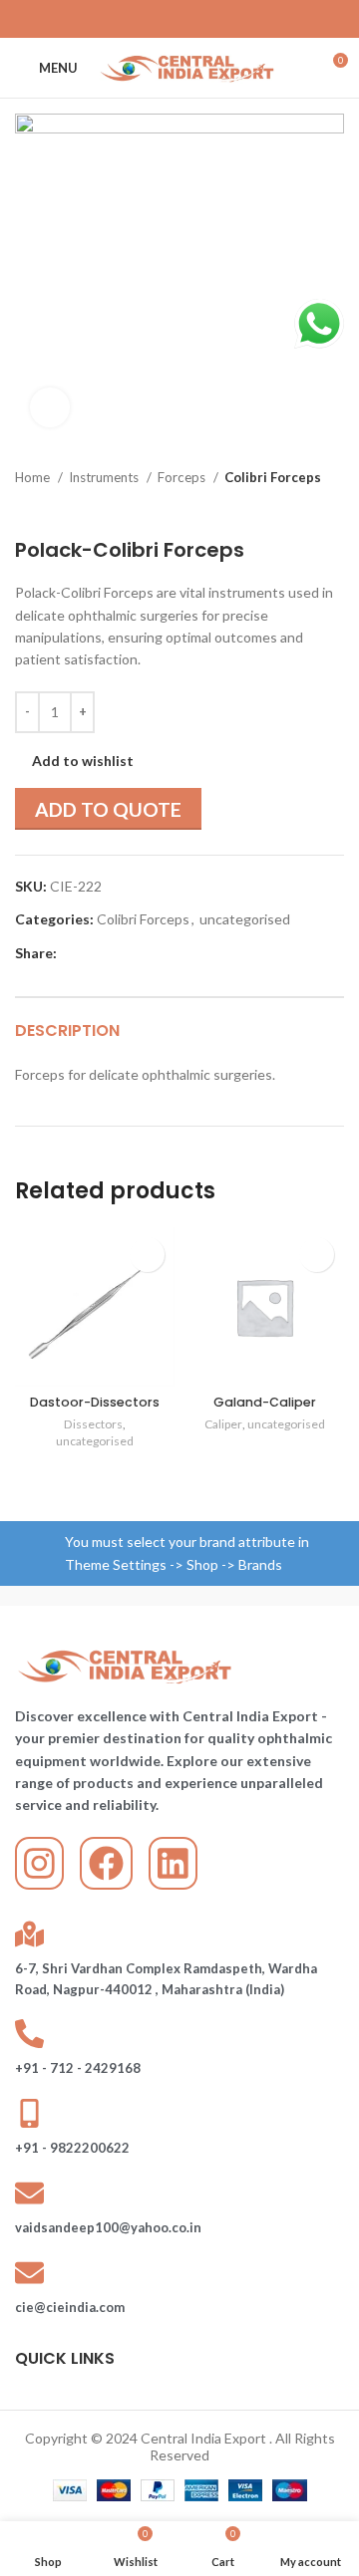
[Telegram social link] (231, 19)
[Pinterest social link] (179, 19)
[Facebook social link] (128, 19)
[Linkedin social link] (205, 19)
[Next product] (334, 508)
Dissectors (93, 1424)
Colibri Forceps (273, 477)
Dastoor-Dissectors (95, 1402)
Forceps (183, 477)
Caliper (223, 1424)
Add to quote (108, 809)
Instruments (105, 477)
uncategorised (245, 919)
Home (34, 477)
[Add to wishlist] (147, 1255)
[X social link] (154, 19)
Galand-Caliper (265, 1402)
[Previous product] (294, 508)
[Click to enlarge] (50, 407)
